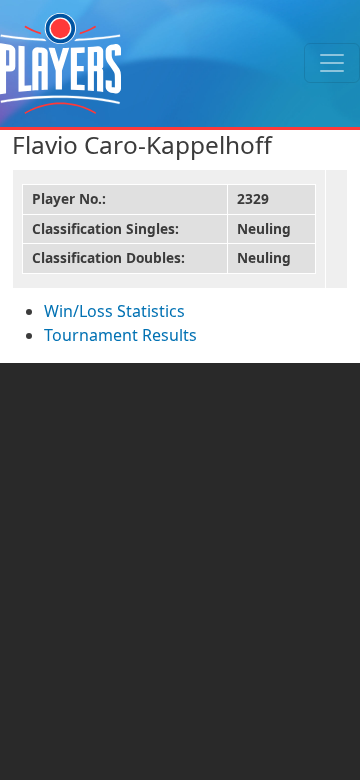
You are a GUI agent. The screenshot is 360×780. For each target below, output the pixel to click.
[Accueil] (60, 63)
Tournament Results (120, 335)
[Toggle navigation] (332, 63)
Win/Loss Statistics (114, 311)
